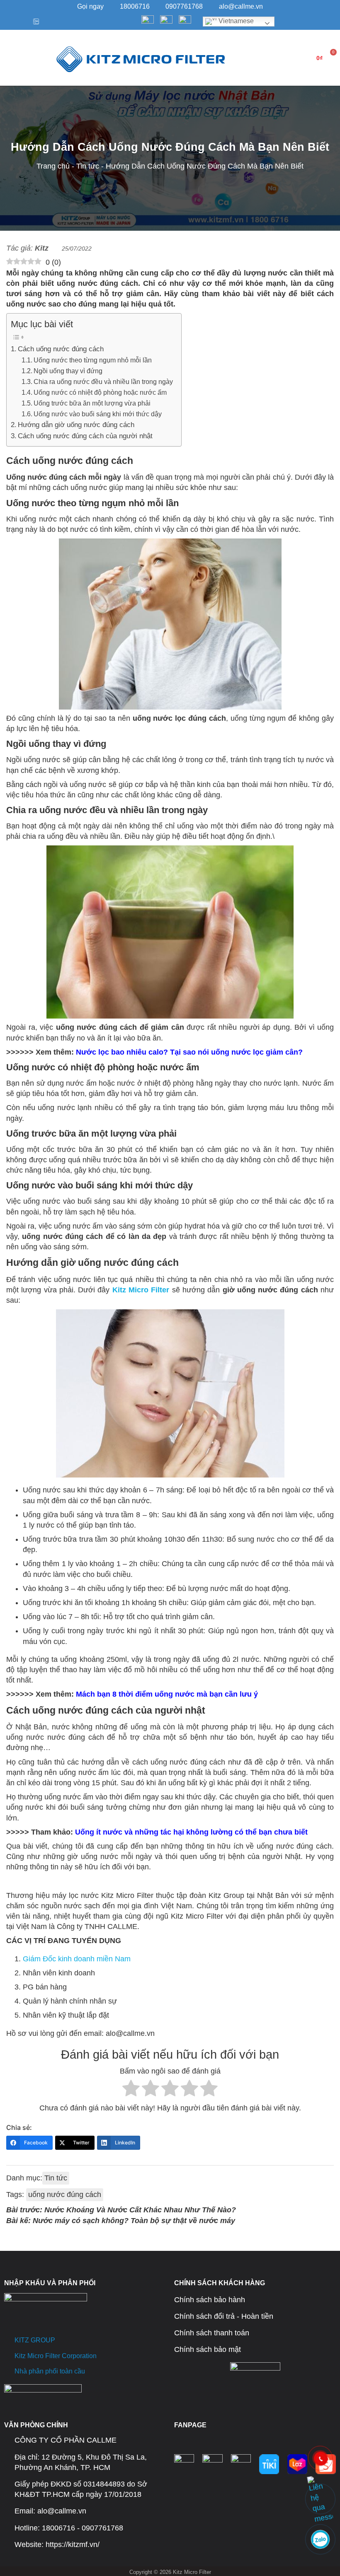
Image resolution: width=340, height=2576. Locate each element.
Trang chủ (53, 166)
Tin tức (88, 166)
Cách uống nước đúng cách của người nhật (85, 436)
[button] (12, 58)
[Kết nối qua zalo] (321, 2540)
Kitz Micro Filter (141, 1290)
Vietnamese (235, 21)
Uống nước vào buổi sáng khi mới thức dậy (98, 414)
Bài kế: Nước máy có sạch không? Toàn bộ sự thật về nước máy (121, 2221)
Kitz (42, 248)
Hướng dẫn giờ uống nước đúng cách (76, 425)
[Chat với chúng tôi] (321, 2499)
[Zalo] (34, 22)
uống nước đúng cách (65, 2195)
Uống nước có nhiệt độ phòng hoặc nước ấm (100, 392)
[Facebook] (8, 22)
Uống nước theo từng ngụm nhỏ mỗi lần (93, 360)
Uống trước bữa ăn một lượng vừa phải (92, 403)
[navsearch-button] (248, 58)
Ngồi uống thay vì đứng (68, 371)
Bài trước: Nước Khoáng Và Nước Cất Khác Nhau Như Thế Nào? (121, 2210)
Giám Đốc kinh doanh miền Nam (77, 1959)
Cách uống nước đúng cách (61, 349)
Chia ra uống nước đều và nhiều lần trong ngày (103, 381)
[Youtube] (21, 22)
